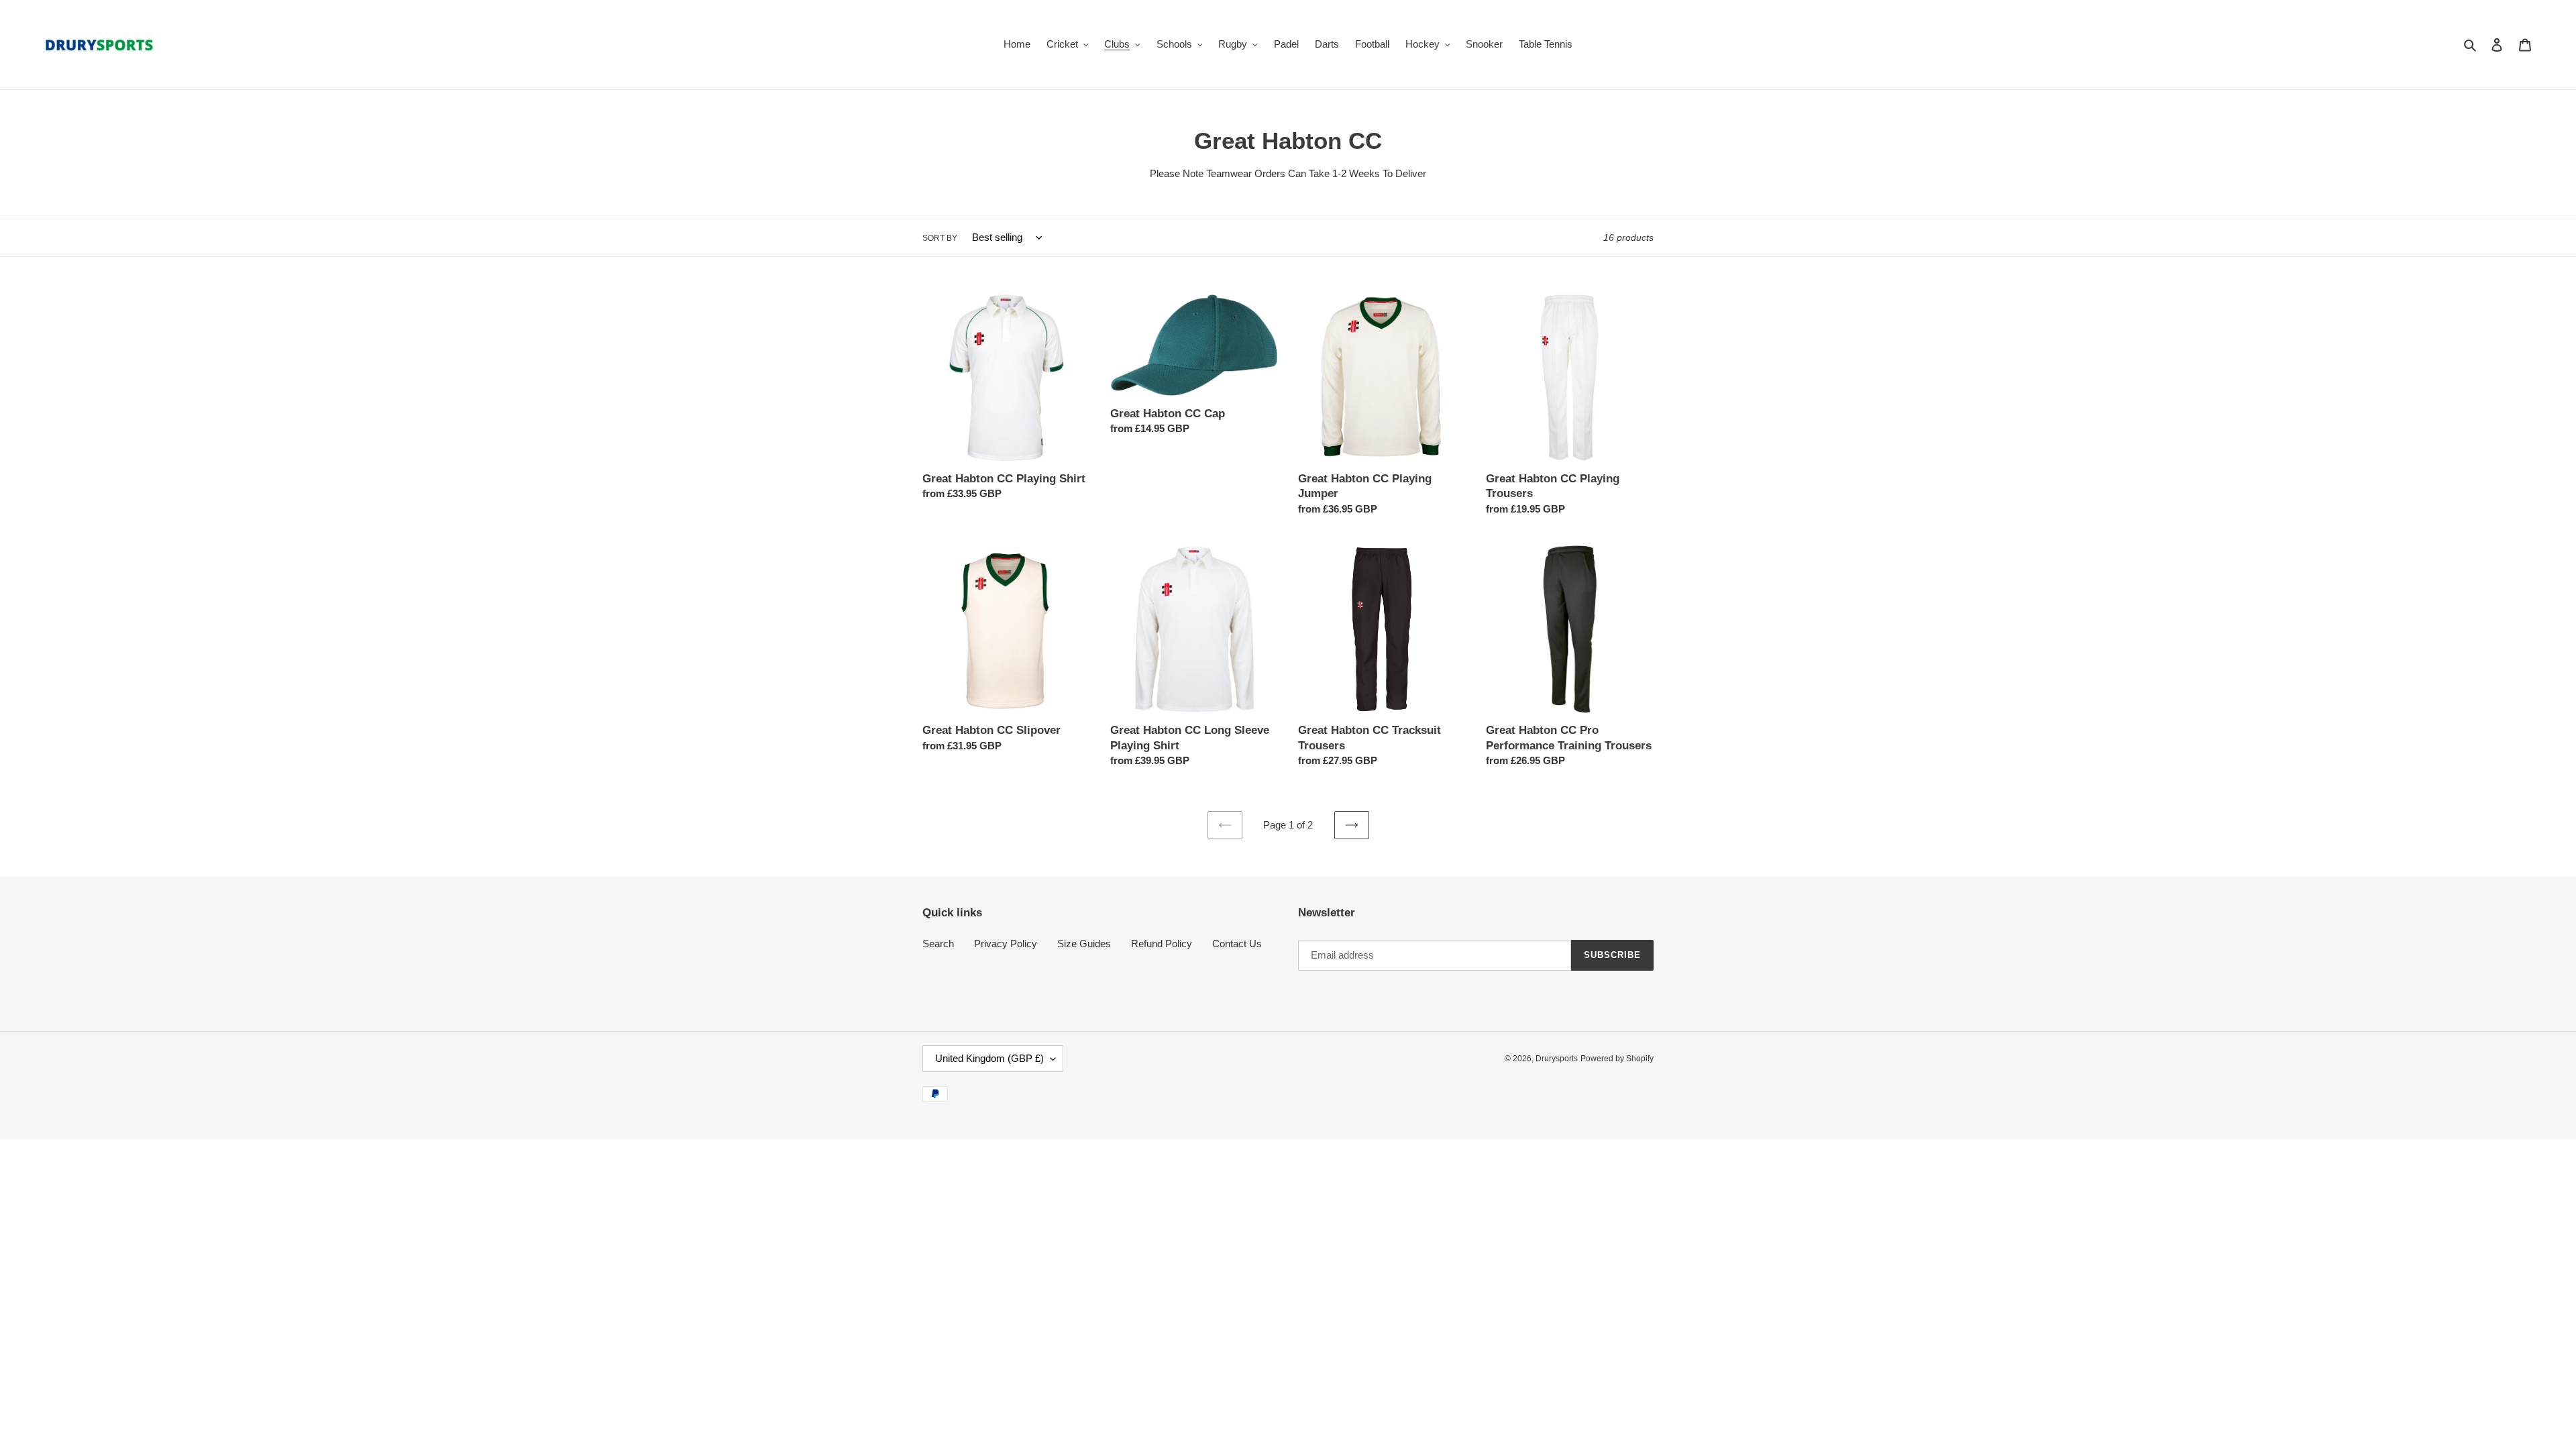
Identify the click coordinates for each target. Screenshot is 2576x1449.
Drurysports (1557, 1059)
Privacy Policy (1006, 944)
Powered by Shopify (1617, 1059)
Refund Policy (1162, 944)
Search (938, 944)
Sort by (940, 238)
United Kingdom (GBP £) (989, 1058)
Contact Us (1237, 944)
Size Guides (1084, 944)
